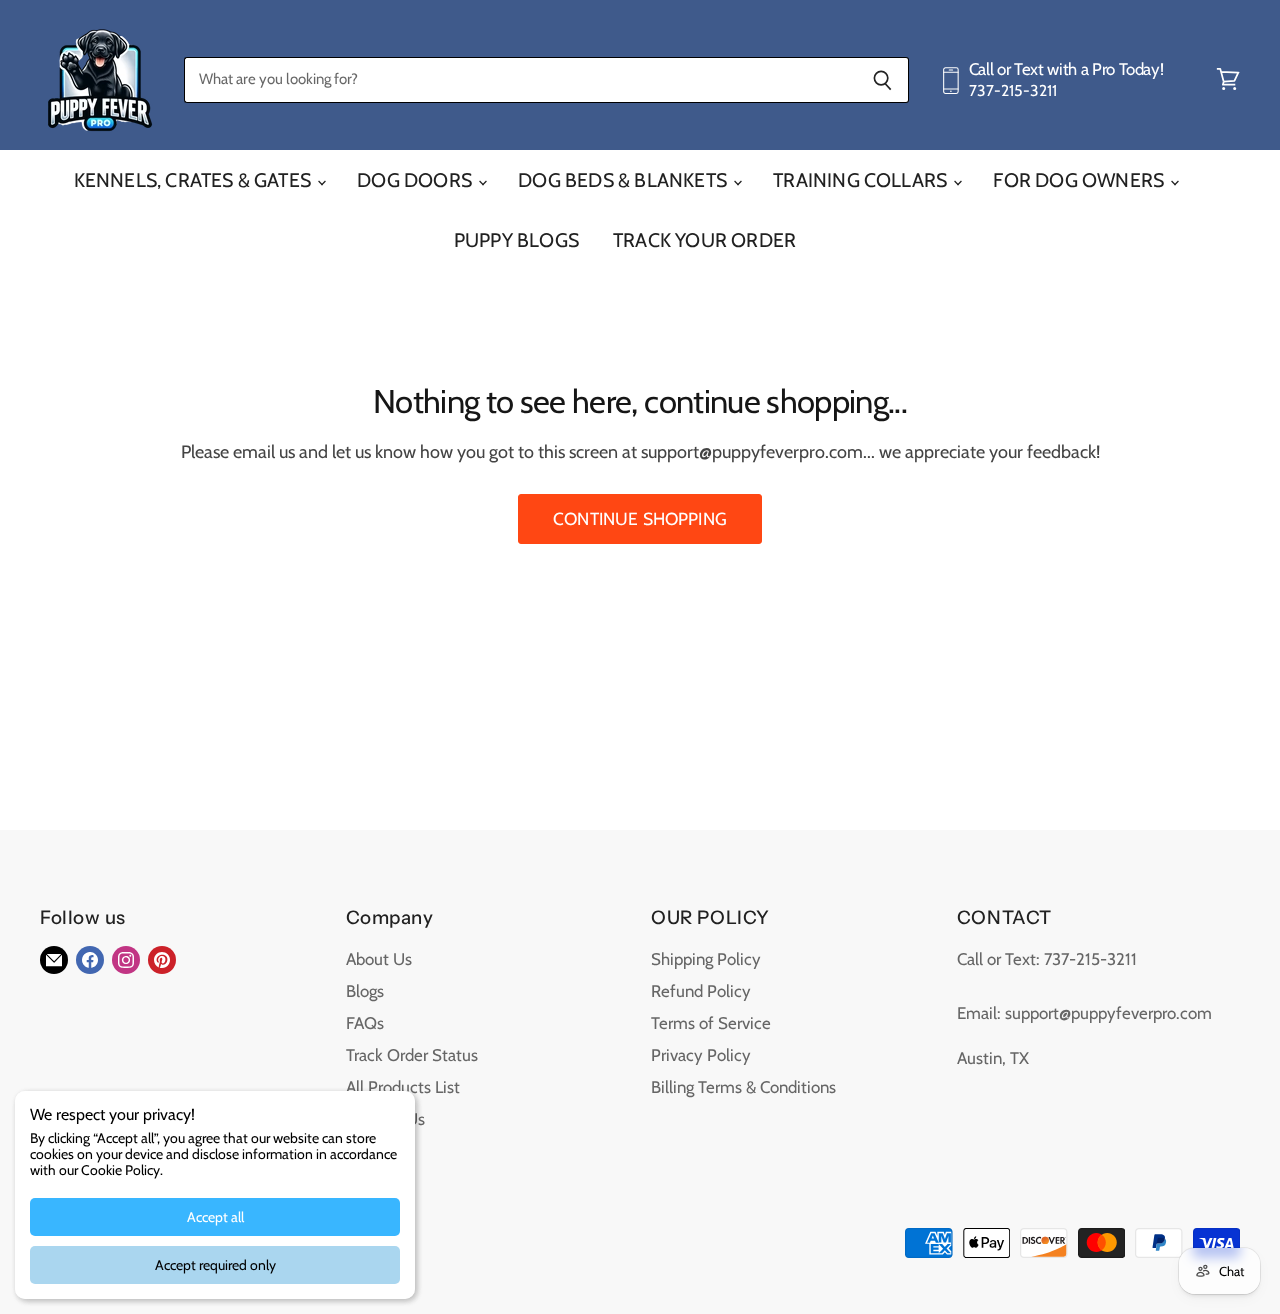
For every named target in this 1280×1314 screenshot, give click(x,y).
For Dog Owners (1080, 180)
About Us (379, 959)
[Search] (882, 80)
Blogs (365, 991)
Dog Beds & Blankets (624, 180)
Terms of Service (711, 1023)
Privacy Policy (701, 1055)
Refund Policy (701, 991)
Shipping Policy (706, 959)
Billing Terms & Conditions (743, 1087)
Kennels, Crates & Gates (195, 180)
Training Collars (862, 180)
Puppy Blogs (516, 240)
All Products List (403, 1087)
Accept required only (215, 1265)
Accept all (215, 1217)
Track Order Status (412, 1055)
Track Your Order (704, 240)
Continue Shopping (640, 518)
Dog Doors (416, 180)
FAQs (365, 1023)
